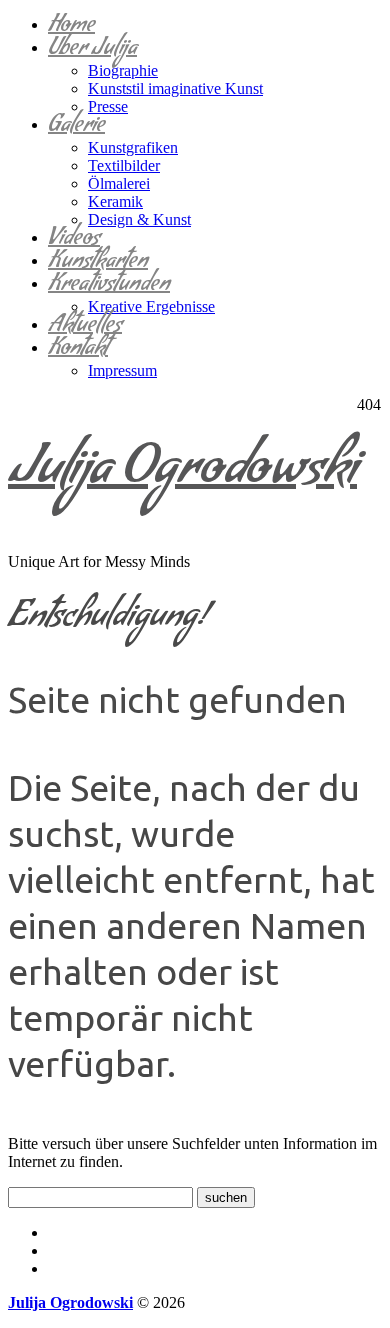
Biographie (123, 70)
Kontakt (78, 350)
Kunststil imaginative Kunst (175, 88)
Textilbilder (124, 165)
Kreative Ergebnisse (151, 306)
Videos (74, 240)
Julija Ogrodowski (182, 474)
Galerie (76, 127)
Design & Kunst (139, 219)
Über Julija (92, 50)
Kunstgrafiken (133, 147)
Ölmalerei (119, 183)
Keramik (115, 201)
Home (71, 27)
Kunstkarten (98, 263)
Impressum (122, 370)
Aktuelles (85, 327)
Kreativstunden (109, 286)
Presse (108, 106)
